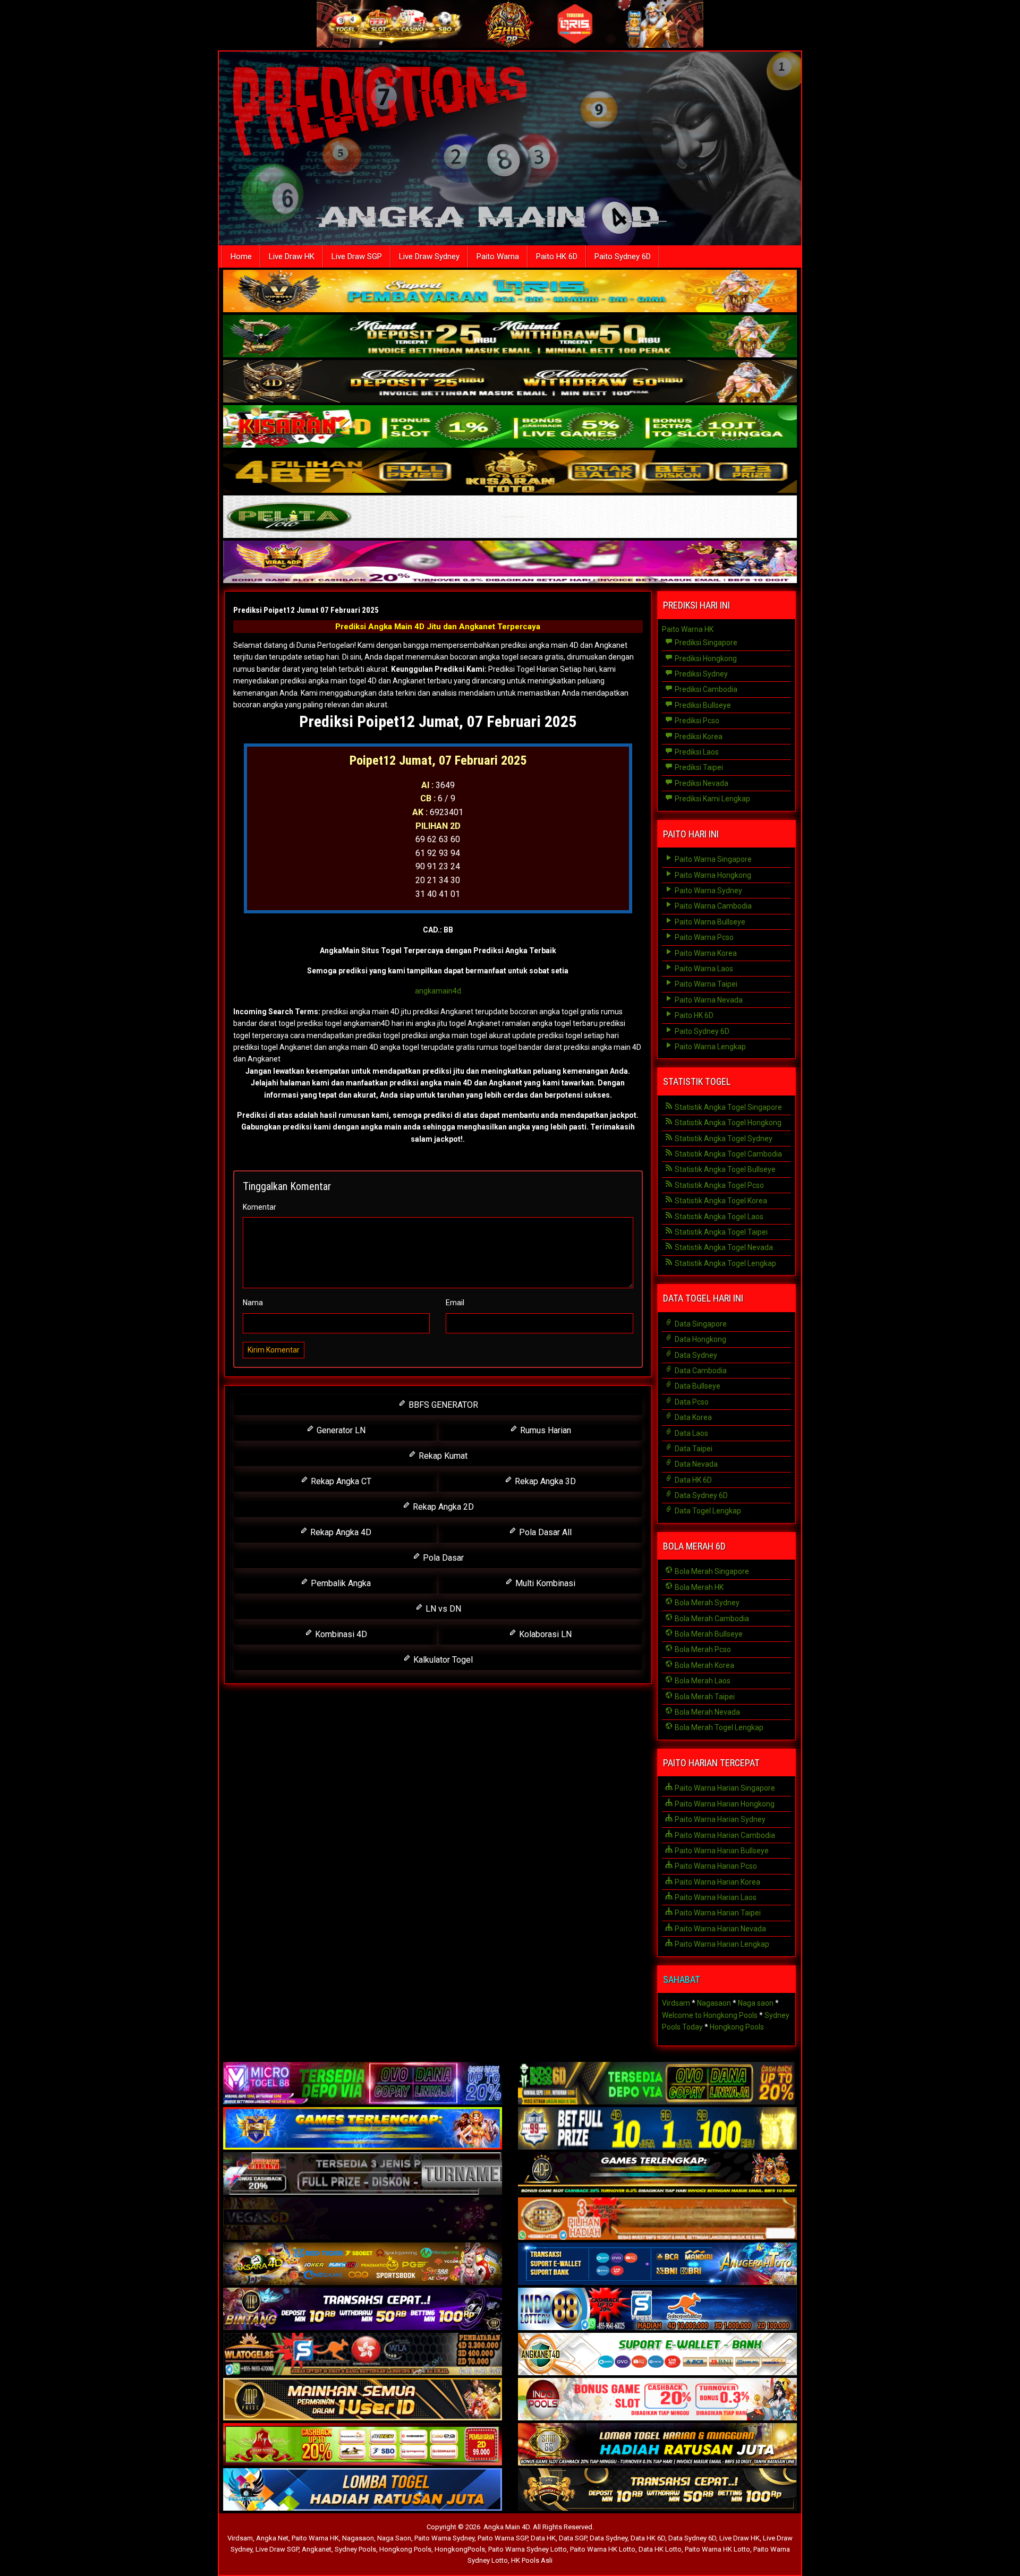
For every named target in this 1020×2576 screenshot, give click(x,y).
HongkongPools (460, 2549)
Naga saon (756, 2003)
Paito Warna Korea (705, 953)
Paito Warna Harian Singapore (724, 1788)
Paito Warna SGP (503, 2538)
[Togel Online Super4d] (510, 382)
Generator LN (340, 1430)
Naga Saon (394, 2538)
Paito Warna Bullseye (709, 922)
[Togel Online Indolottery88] (657, 2310)
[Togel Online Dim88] (510, 337)
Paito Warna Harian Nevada (720, 1929)
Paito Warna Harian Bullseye (721, 1851)
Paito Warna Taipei (705, 984)
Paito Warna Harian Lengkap (721, 1944)
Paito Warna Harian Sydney (719, 1819)
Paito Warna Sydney (708, 891)
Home (241, 256)
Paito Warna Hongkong (712, 875)
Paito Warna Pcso (703, 937)
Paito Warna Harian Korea (717, 1882)
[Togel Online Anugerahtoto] (657, 2265)
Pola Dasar (442, 1558)
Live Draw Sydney (429, 256)
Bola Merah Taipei (704, 1697)
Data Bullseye (697, 1386)
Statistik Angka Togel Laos (718, 1217)
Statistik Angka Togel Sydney (723, 1139)
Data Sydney (695, 1355)
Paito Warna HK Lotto (603, 2549)
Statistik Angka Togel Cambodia (728, 1154)
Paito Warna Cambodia (712, 906)
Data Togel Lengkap (707, 1511)
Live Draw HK (292, 256)
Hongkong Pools (737, 2027)
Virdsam (676, 2003)
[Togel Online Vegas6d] (363, 2220)
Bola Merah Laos (702, 1681)
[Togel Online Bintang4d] (363, 2310)
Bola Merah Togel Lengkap (718, 1727)
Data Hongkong (700, 1339)
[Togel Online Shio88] (657, 2445)
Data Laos (691, 1433)
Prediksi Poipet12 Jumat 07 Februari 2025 (306, 610)
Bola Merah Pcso (702, 1649)
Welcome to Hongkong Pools (710, 2015)
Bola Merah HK (698, 1587)
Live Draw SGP (357, 256)
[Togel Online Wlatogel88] (363, 2355)
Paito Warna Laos (703, 969)
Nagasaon (714, 2003)
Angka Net (272, 2538)
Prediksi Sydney (700, 674)
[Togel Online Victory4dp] (363, 2129)
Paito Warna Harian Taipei (717, 1913)
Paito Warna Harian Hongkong (724, 1804)
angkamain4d (438, 991)
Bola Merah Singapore (711, 1571)
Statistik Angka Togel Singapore (728, 1107)
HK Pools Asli (532, 2560)
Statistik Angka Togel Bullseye (724, 1169)
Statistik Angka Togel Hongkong (727, 1123)
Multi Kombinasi (544, 1583)
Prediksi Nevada (701, 783)
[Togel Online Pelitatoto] (510, 518)
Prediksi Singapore (705, 643)
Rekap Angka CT (340, 1481)
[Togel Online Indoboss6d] (657, 2084)
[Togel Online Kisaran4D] (510, 427)
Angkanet (317, 2549)
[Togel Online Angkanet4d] (657, 2355)
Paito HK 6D (557, 256)
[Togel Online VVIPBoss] (510, 292)
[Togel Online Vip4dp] (657, 2175)
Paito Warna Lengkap (709, 1047)
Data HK (543, 2538)
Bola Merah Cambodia (711, 1619)
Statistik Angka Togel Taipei (720, 1232)
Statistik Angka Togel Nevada (723, 1247)
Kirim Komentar (274, 1350)
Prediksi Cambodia (705, 689)
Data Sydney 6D (700, 1495)
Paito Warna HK (688, 629)
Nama (253, 1303)
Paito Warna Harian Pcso (715, 1866)
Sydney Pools (355, 2549)
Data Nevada (695, 1464)
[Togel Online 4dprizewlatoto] (363, 2400)
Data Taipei (693, 1449)
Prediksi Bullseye (702, 705)
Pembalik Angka (340, 1583)
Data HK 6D (692, 1480)
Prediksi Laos (696, 752)
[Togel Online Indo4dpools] (363, 2491)
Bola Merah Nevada (707, 1712)
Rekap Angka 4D (340, 1532)
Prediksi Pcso (696, 721)
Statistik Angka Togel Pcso (719, 1185)
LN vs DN (442, 1609)
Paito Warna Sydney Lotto (528, 2549)
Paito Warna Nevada (708, 1000)
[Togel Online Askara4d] (363, 2265)
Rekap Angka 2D (442, 1507)
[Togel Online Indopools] (657, 2400)
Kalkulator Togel (442, 1660)
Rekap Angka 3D (544, 1481)
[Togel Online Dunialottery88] (657, 2220)
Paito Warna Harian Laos (715, 1897)
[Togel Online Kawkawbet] (363, 2175)
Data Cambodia (700, 1371)
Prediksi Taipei (698, 767)
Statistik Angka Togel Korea (720, 1201)
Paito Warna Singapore (712, 859)
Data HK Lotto (660, 2549)
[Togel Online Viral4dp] (510, 563)
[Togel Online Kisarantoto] (510, 473)
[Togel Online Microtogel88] (363, 2084)
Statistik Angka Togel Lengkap (725, 1263)
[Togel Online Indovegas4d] (657, 2491)
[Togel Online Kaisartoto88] (363, 2445)
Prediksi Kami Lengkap (712, 799)
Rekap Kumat (442, 1456)
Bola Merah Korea (704, 1665)
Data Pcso (691, 1402)
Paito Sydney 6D (623, 256)
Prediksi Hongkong (705, 658)
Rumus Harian (545, 1430)
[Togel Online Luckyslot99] (657, 2129)
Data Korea (692, 1417)
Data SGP (573, 2538)
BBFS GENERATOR (442, 1405)
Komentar (260, 1207)
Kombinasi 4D (340, 1634)
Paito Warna (498, 256)
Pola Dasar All (544, 1532)
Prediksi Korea (698, 737)
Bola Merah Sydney (706, 1603)
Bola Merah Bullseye (708, 1634)
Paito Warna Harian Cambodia (724, 1835)
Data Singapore (700, 1324)
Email (455, 1303)
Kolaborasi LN (544, 1634)
